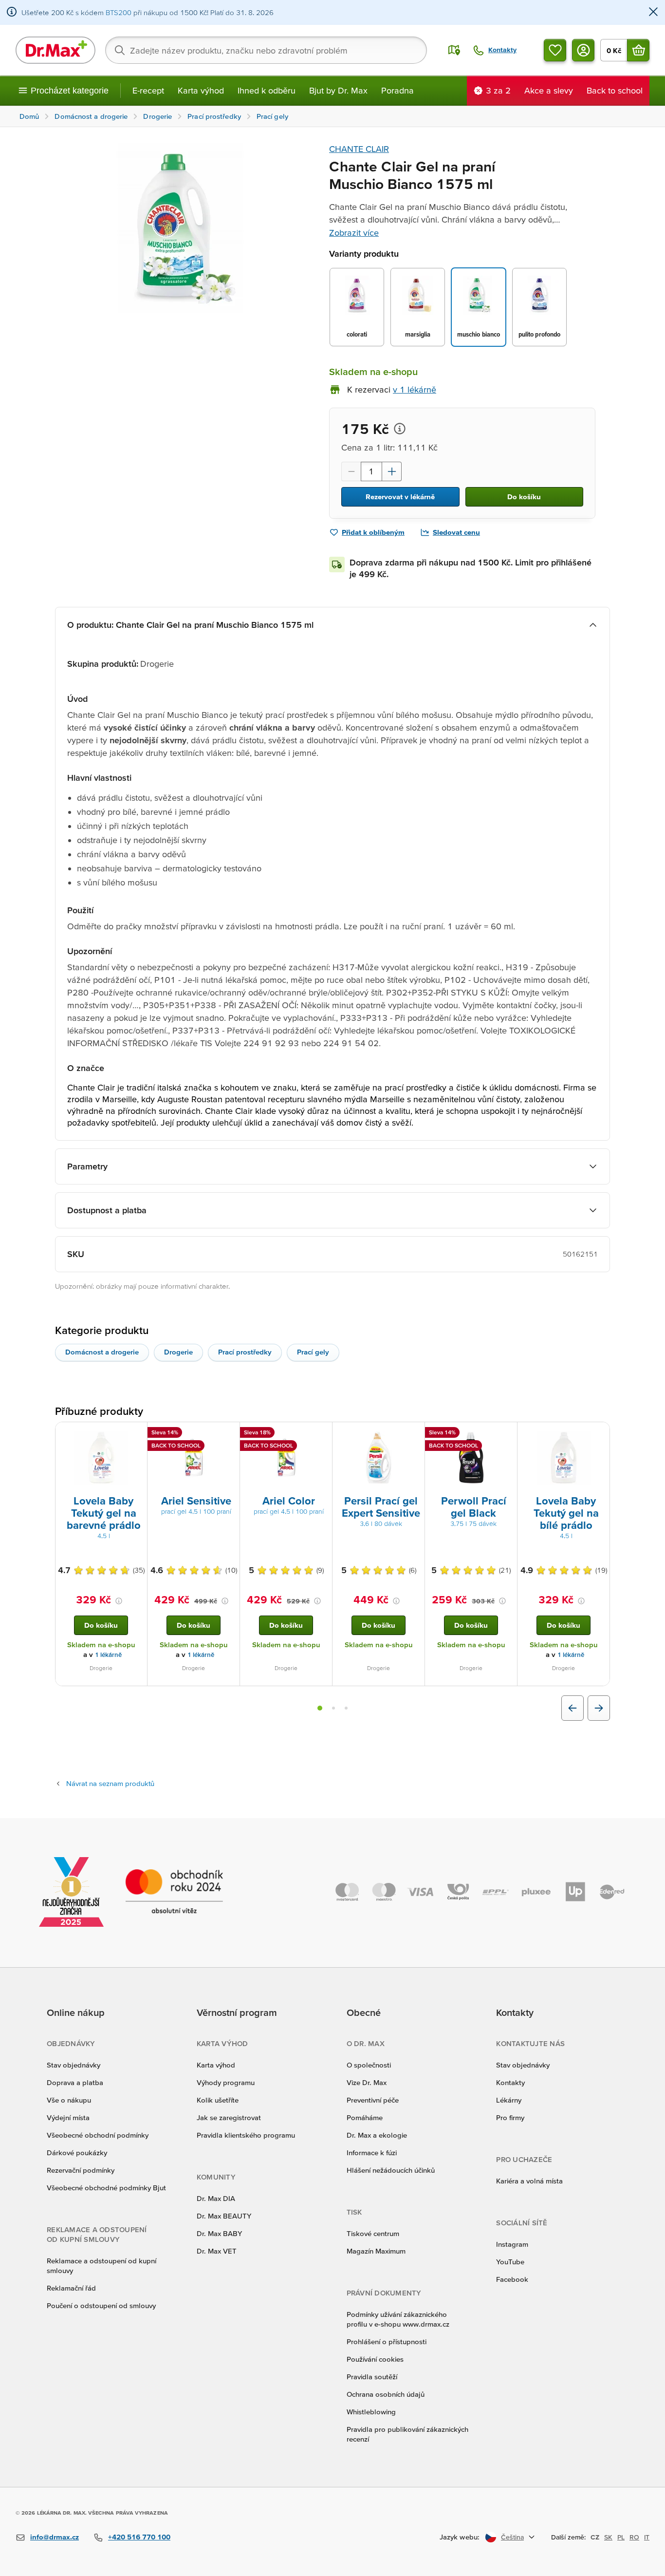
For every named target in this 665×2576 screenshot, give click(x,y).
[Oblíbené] (555, 50)
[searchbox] (266, 50)
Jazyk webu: (460, 2537)
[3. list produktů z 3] (346, 1708)
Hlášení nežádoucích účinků (391, 2170)
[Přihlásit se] (583, 50)
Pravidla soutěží (372, 2377)
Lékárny (509, 2100)
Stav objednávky (74, 2065)
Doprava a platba (75, 2082)
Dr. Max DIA (216, 2198)
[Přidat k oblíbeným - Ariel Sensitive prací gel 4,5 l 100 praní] (229, 1434)
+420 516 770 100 (139, 2537)
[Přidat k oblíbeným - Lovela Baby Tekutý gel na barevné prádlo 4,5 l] (136, 1434)
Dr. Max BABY (219, 2233)
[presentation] (101, 1458)
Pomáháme (365, 2117)
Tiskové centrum (373, 2233)
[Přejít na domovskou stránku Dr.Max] (55, 50)
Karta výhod (201, 90)
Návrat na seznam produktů (110, 1783)
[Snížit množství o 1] (351, 471)
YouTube (510, 2262)
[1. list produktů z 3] (320, 1708)
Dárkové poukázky (77, 2153)
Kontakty (510, 2082)
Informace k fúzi (372, 2153)
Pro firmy (510, 2117)
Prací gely (313, 1352)
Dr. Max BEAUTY (224, 2216)
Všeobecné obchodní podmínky (98, 2135)
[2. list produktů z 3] (333, 1708)
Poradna (397, 90)
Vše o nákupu (69, 2100)
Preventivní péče (373, 2100)
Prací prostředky (245, 1352)
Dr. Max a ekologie (377, 2135)
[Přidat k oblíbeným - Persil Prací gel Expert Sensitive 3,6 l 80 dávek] (414, 1434)
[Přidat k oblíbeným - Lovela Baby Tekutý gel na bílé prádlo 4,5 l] (599, 1434)
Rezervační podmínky (81, 2170)
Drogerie (178, 1352)
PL (621, 2537)
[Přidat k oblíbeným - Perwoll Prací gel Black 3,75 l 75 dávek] (506, 1434)
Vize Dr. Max (367, 2082)
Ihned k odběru (267, 90)
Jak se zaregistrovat (229, 2117)
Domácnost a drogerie (102, 1352)
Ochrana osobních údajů (386, 2394)
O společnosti (369, 2065)
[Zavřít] (653, 12)
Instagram (512, 2244)
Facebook (512, 2279)
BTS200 (119, 12)
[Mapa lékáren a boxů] (454, 50)
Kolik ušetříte (218, 2100)
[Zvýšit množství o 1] (392, 471)
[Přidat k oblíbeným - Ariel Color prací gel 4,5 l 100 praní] (321, 1434)
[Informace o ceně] (400, 429)
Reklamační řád (71, 2288)
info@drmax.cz (55, 2537)
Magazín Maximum (376, 2251)
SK (608, 2537)
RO (634, 2537)
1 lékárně (108, 1655)
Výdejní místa (68, 2117)
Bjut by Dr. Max (338, 90)
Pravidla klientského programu (246, 2135)
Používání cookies (375, 2359)
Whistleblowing (371, 2412)
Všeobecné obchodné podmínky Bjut (106, 2188)
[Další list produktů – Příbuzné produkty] (599, 1708)
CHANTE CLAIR (359, 149)
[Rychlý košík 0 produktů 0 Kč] (638, 50)
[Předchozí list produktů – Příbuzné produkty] (573, 1708)
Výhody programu (226, 2082)
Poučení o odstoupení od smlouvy (101, 2305)
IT (647, 2537)
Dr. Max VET (217, 2251)
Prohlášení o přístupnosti (387, 2341)
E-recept (148, 90)
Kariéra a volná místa (529, 2181)
